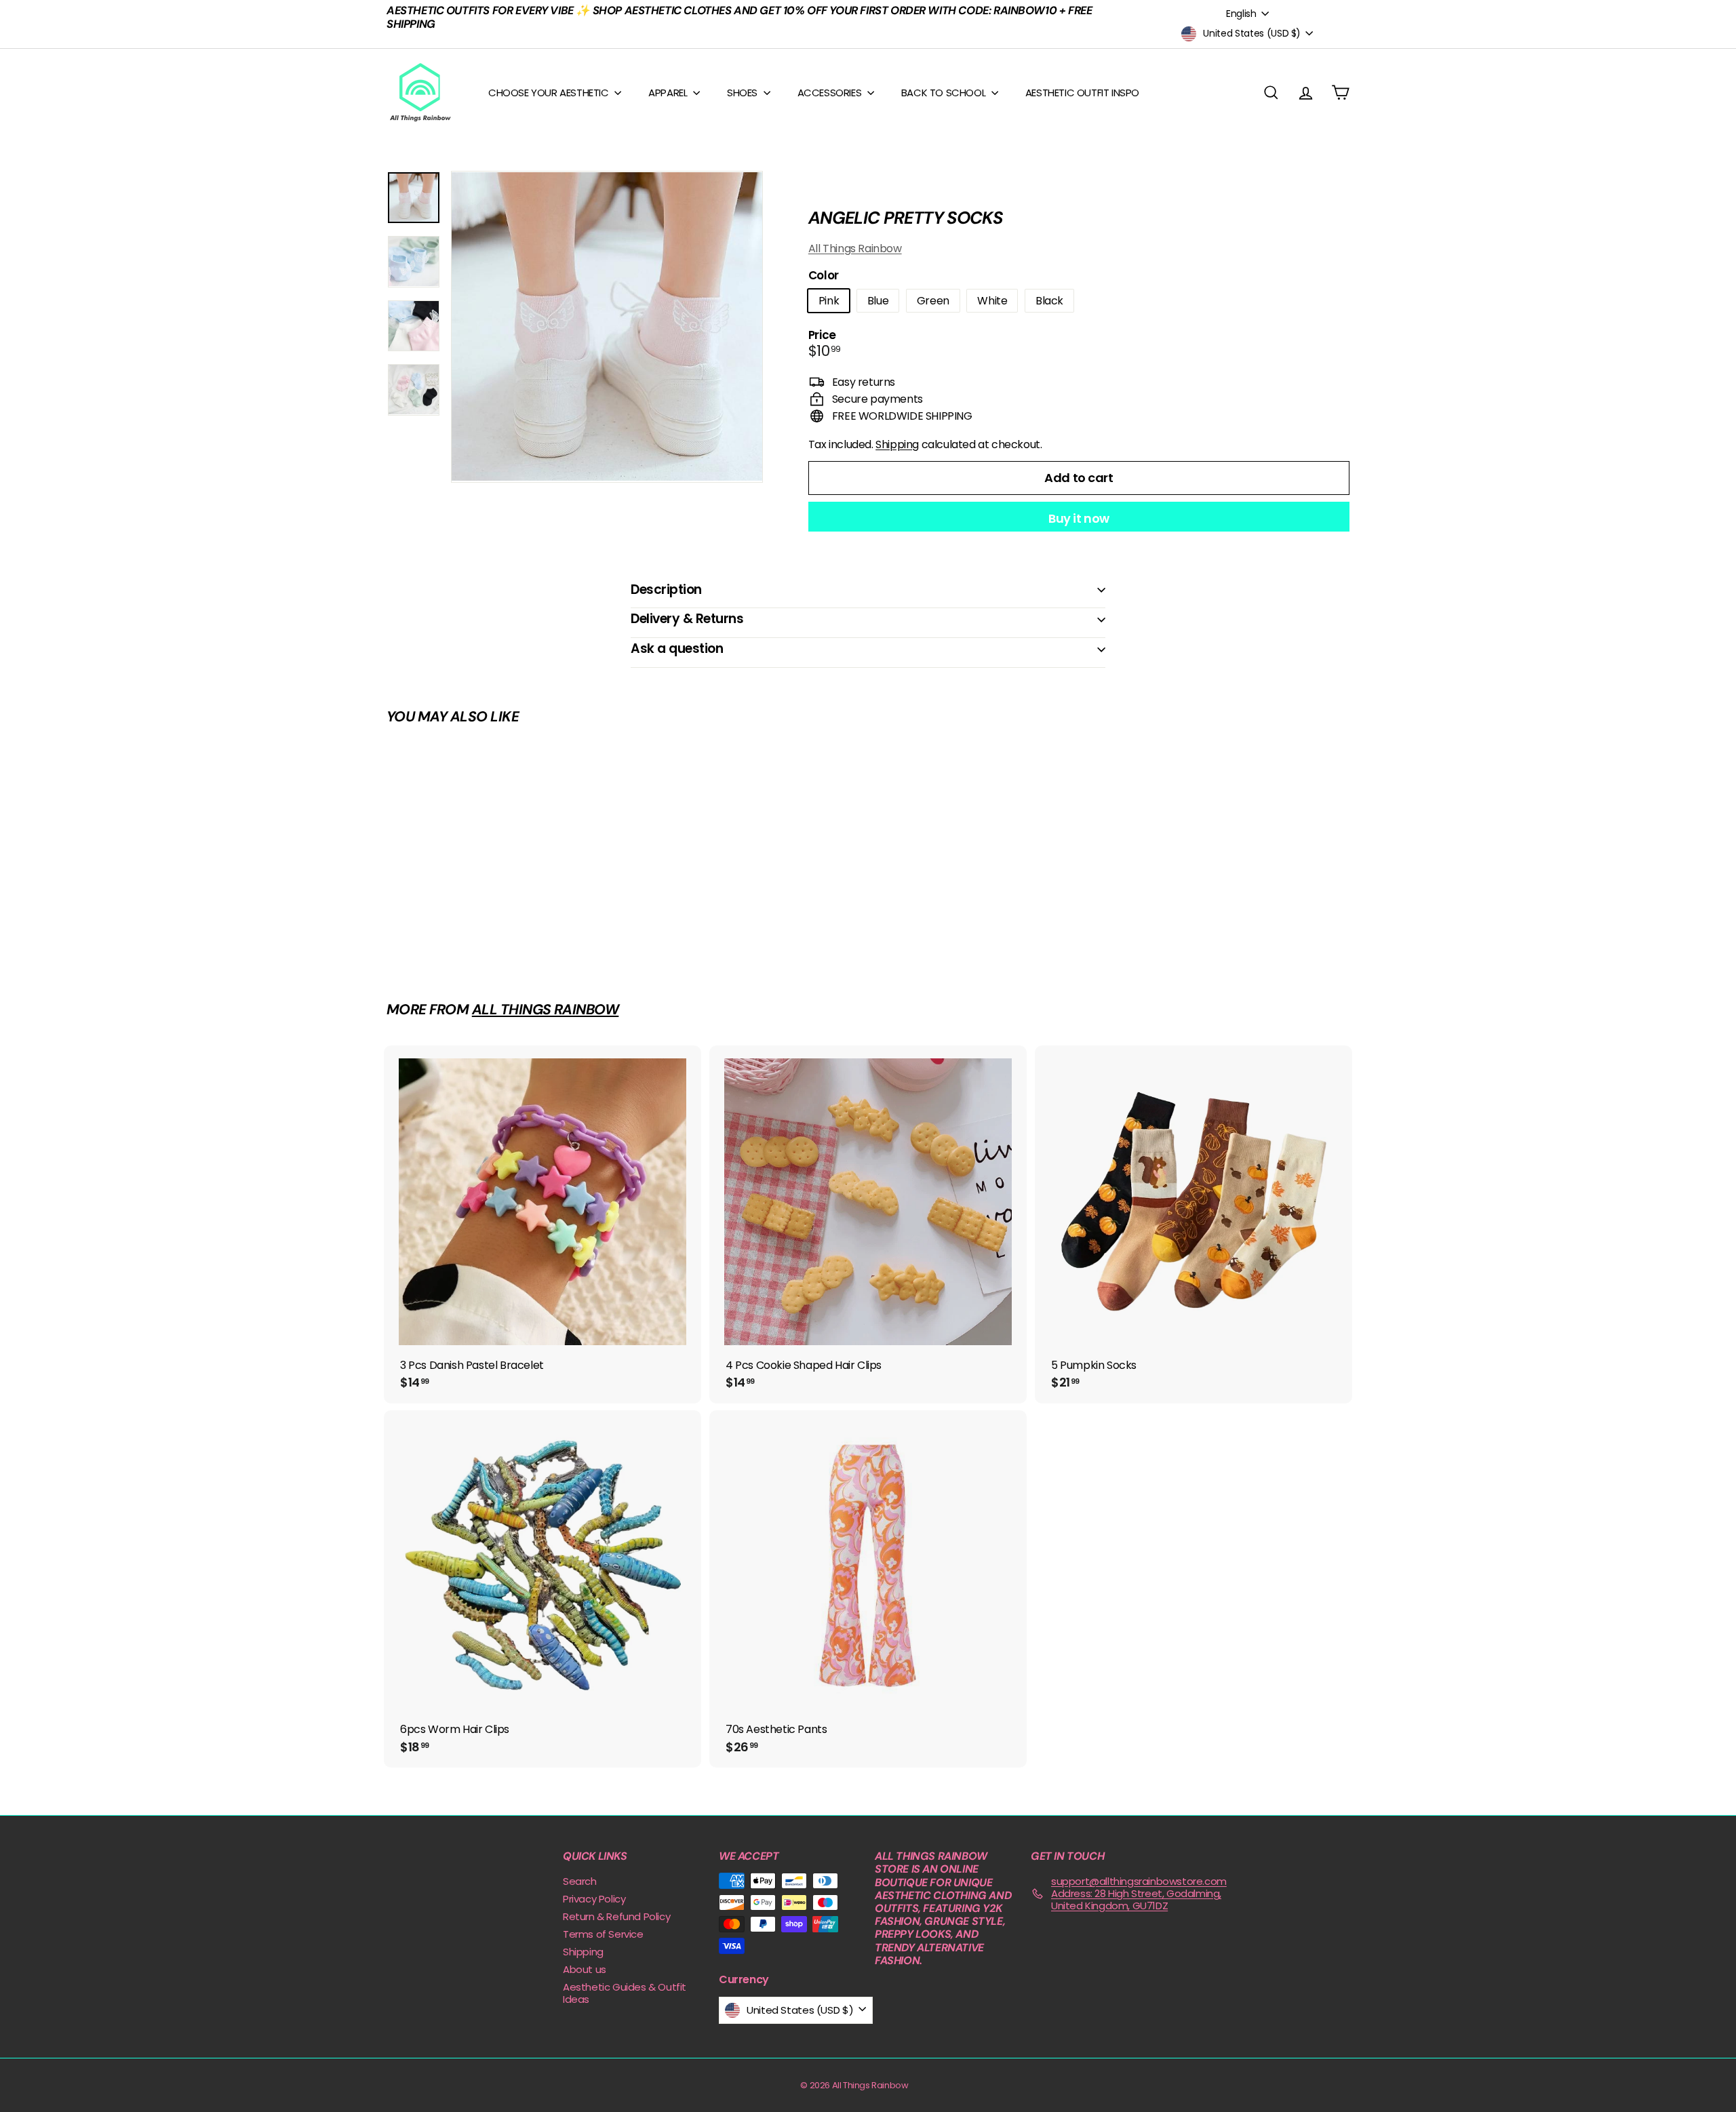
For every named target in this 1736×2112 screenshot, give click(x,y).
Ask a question (677, 649)
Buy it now (1079, 518)
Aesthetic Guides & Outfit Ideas (625, 1993)
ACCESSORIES (831, 93)
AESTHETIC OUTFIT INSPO (1082, 93)
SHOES (744, 93)
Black (1049, 301)
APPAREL (669, 93)
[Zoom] (607, 327)
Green (933, 301)
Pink (829, 301)
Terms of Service (603, 1934)
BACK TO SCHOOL (945, 93)
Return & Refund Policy (616, 1916)
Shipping (897, 444)
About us (585, 1969)
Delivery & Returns (687, 619)
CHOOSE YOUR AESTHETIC (550, 93)
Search (580, 1881)
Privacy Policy (594, 1899)
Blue (878, 301)
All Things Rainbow (855, 248)
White (992, 301)
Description (666, 590)
